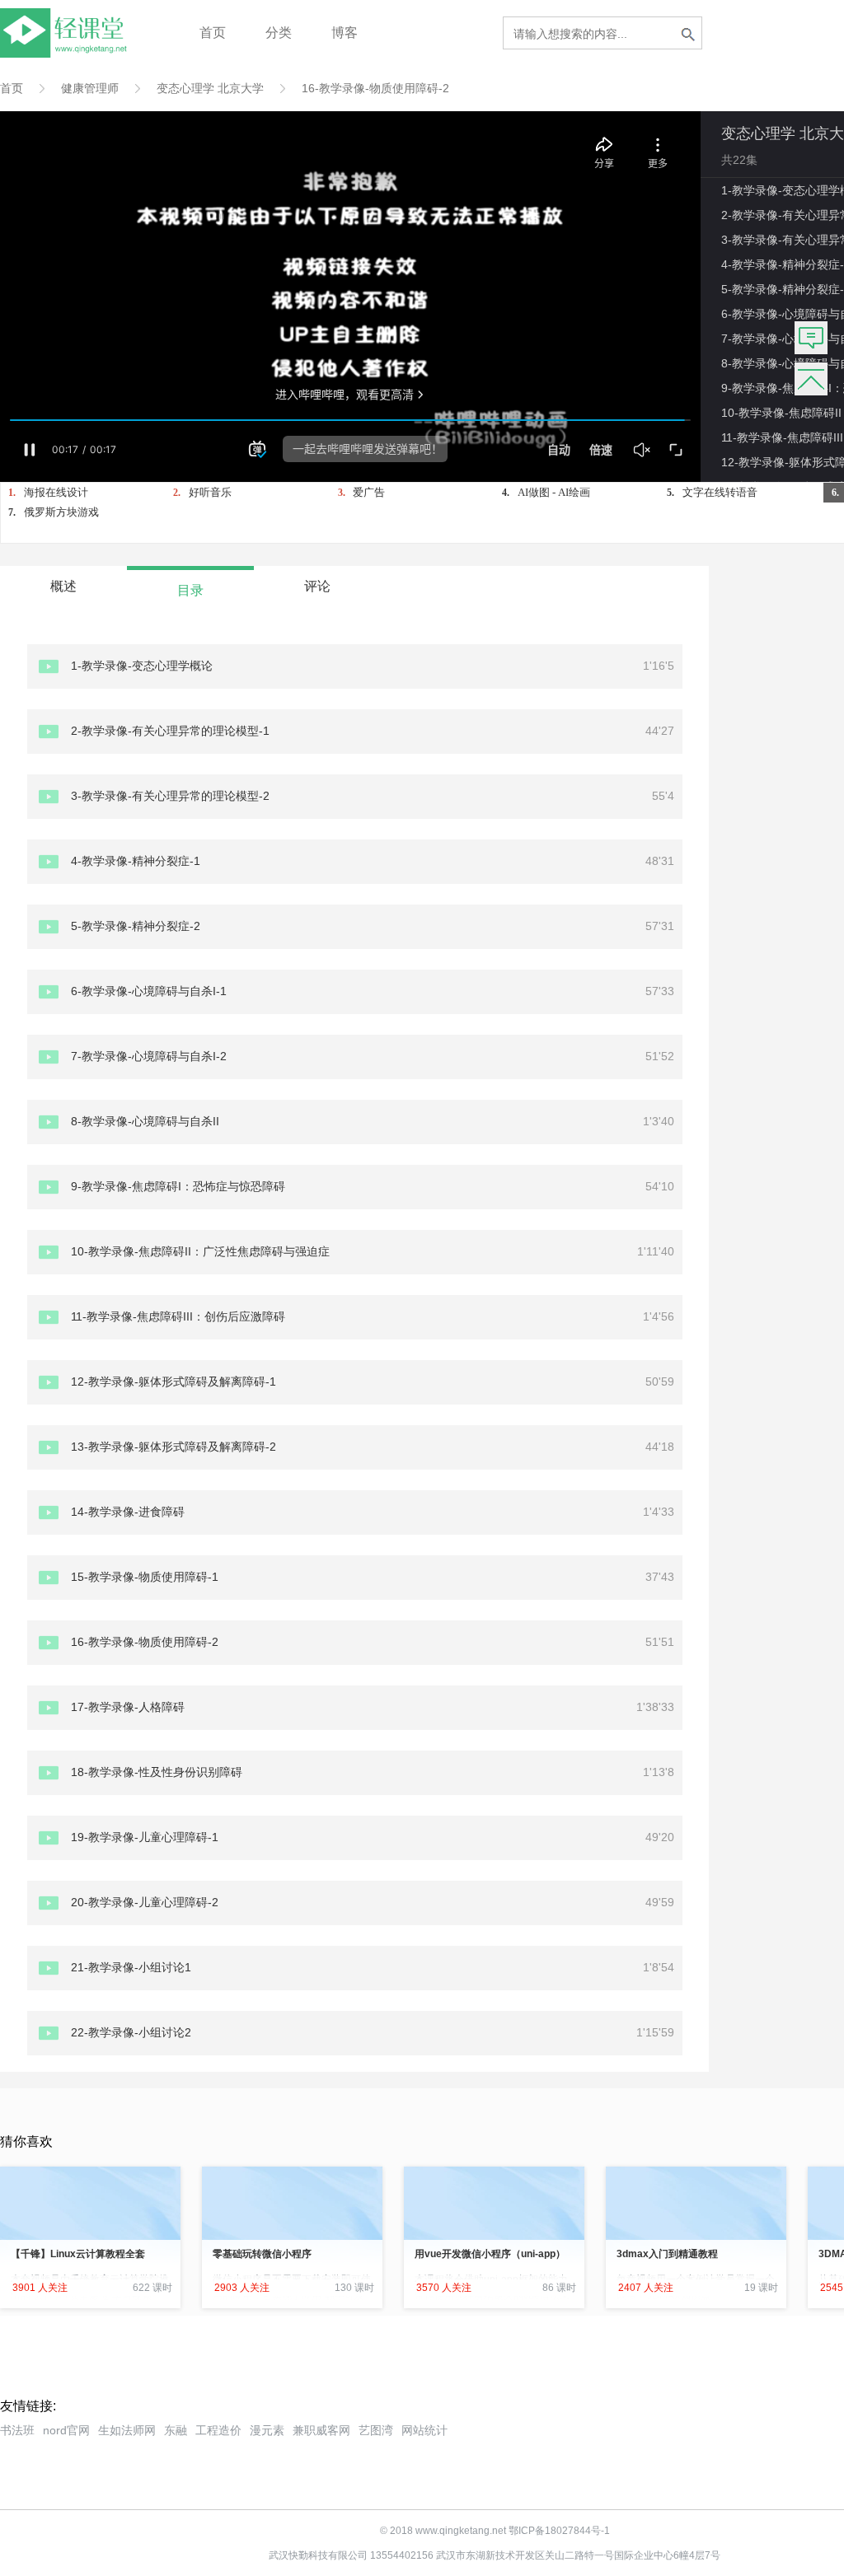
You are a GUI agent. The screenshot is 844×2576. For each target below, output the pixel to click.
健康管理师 (90, 88)
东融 (176, 2430)
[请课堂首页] (67, 53)
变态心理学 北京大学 (210, 88)
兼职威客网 (321, 2430)
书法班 (17, 2430)
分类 (279, 33)
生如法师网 (127, 2430)
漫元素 (267, 2430)
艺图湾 (376, 2430)
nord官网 (66, 2430)
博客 (345, 33)
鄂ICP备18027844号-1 (559, 2531)
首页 (213, 33)
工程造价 (218, 2430)
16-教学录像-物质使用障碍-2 (375, 88)
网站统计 (424, 2430)
